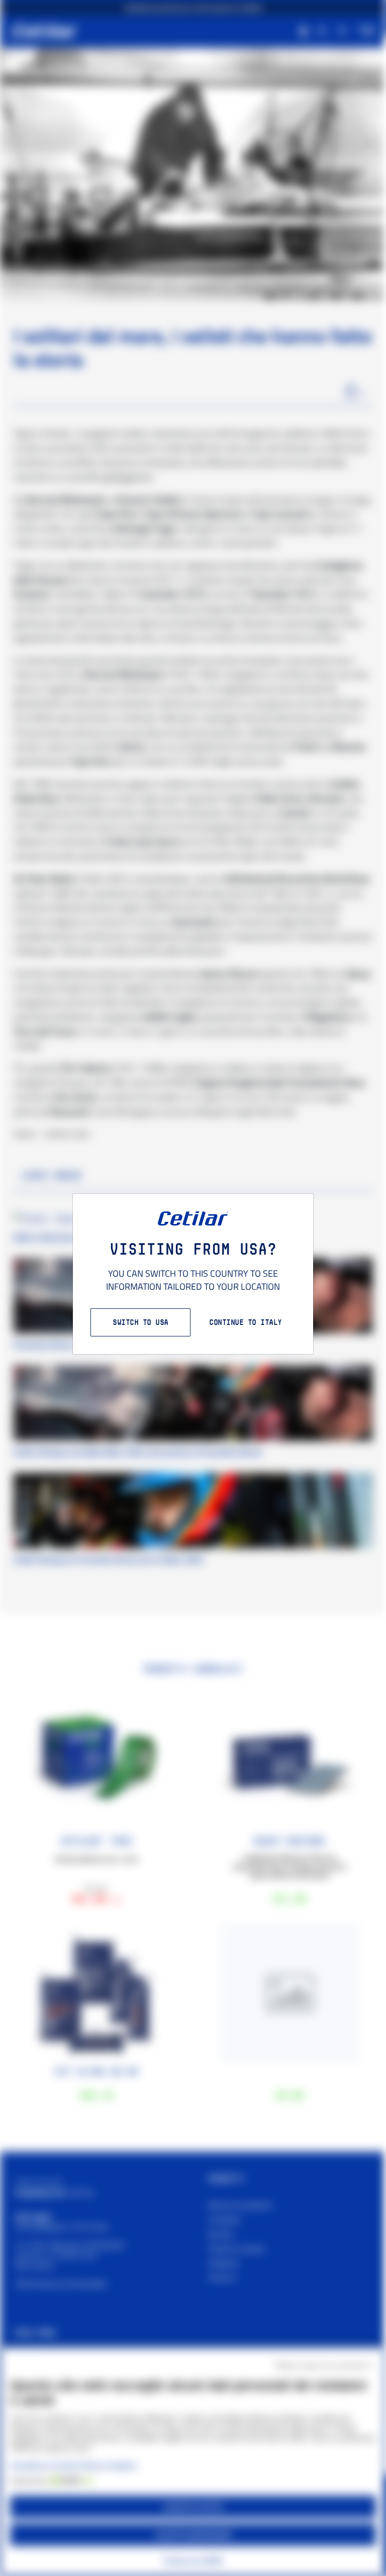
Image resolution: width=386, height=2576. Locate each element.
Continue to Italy (246, 1322)
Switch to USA (140, 1322)
